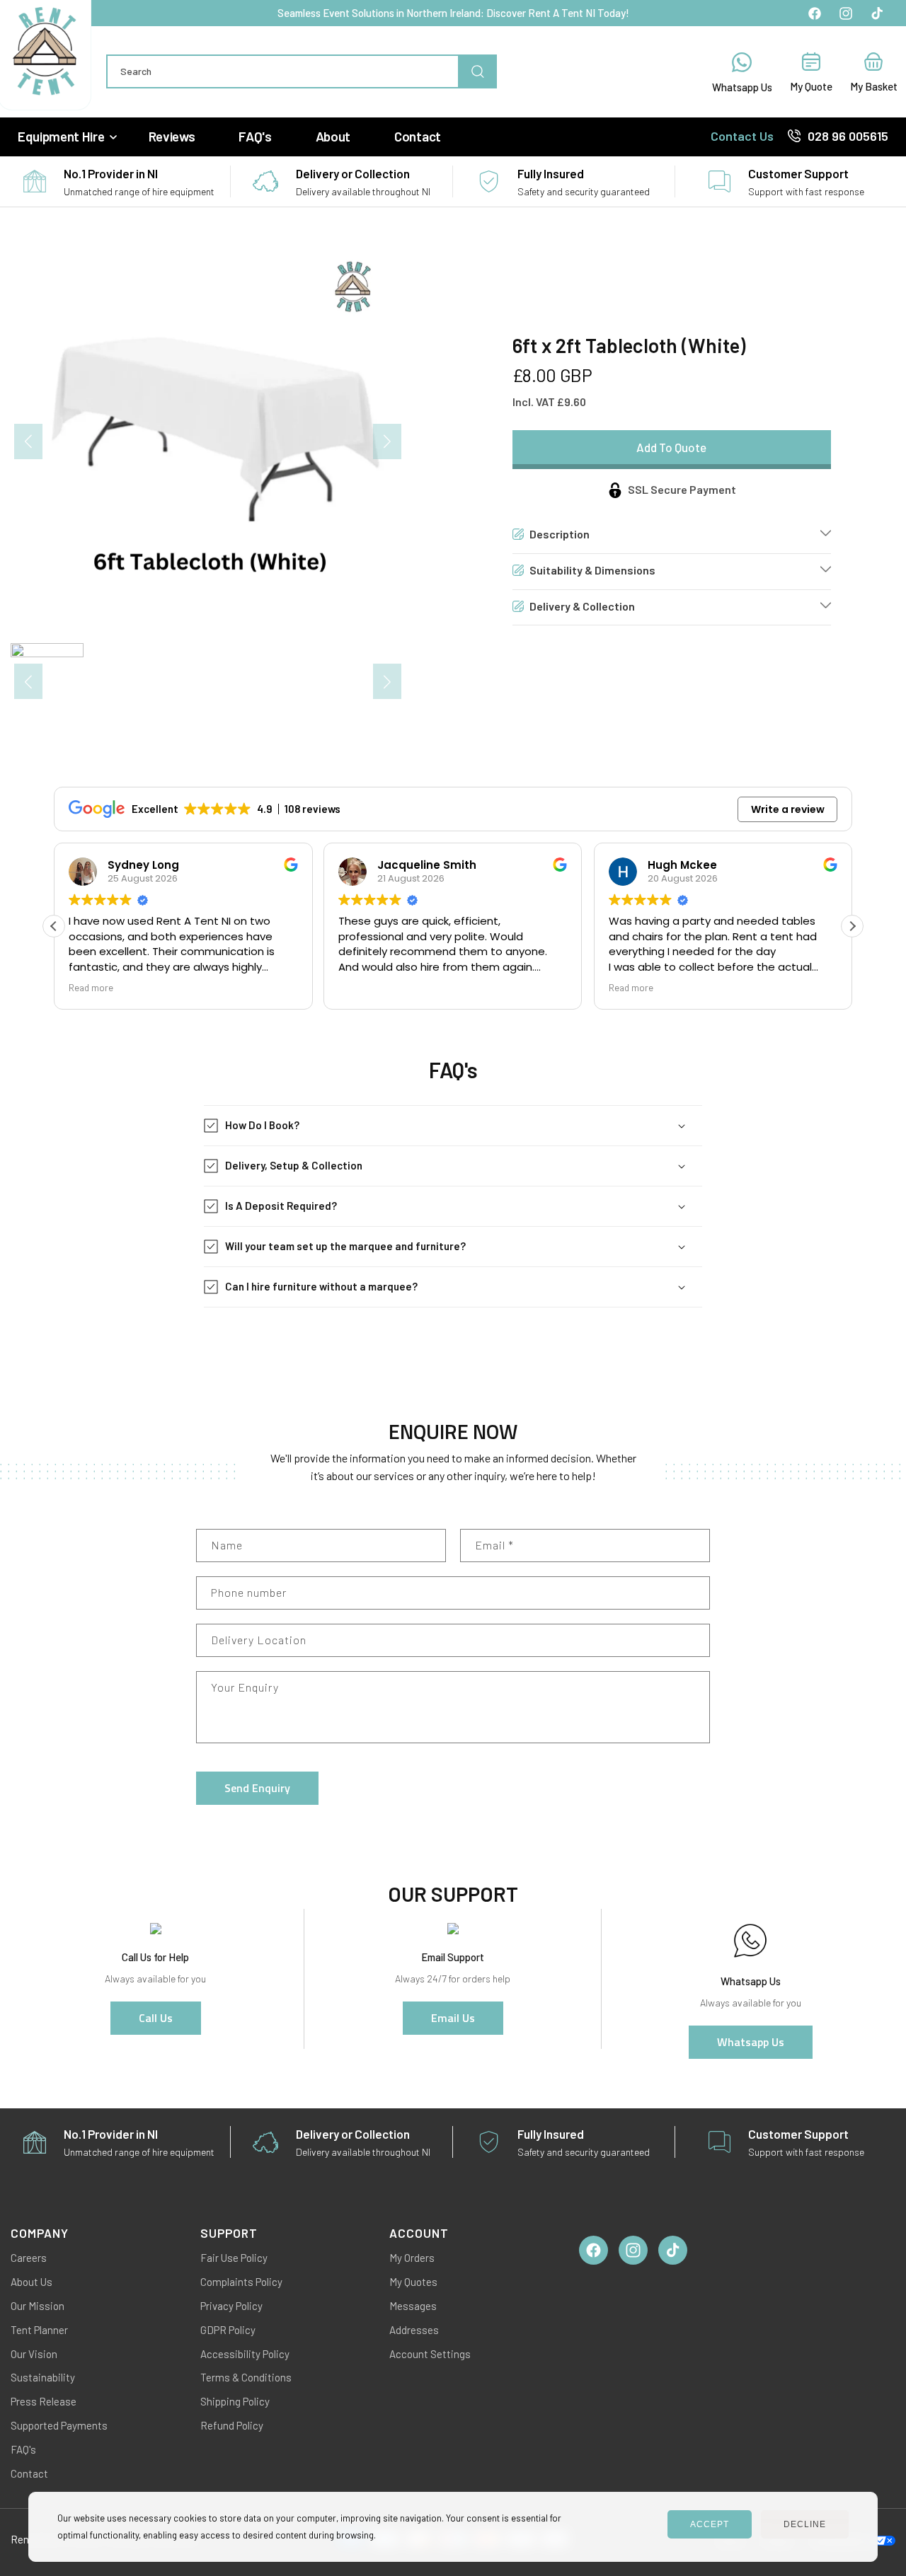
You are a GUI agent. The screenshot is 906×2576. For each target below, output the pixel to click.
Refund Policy (232, 2425)
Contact (29, 2473)
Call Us (156, 2018)
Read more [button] (91, 987)
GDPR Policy (228, 2330)
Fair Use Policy (234, 2258)
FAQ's (23, 2449)
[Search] (477, 71)
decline (805, 2524)
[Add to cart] (672, 450)
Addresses (414, 2330)
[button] (66, 137)
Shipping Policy (235, 2401)
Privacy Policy (231, 2306)
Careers (29, 2258)
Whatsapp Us (751, 2042)
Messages (413, 2306)
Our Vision (34, 2354)
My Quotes (413, 2282)
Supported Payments (59, 2425)
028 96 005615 (848, 136)
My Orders (412, 2258)
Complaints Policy (241, 2282)
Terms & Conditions (246, 2377)
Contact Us (742, 136)
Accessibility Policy (245, 2354)
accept (710, 2524)
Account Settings (430, 2354)
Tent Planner (39, 2330)
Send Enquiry (257, 1788)
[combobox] (301, 71)
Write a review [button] (788, 809)
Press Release (44, 2401)
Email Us (453, 2018)
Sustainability (43, 2377)
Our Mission (38, 2306)
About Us (31, 2282)
